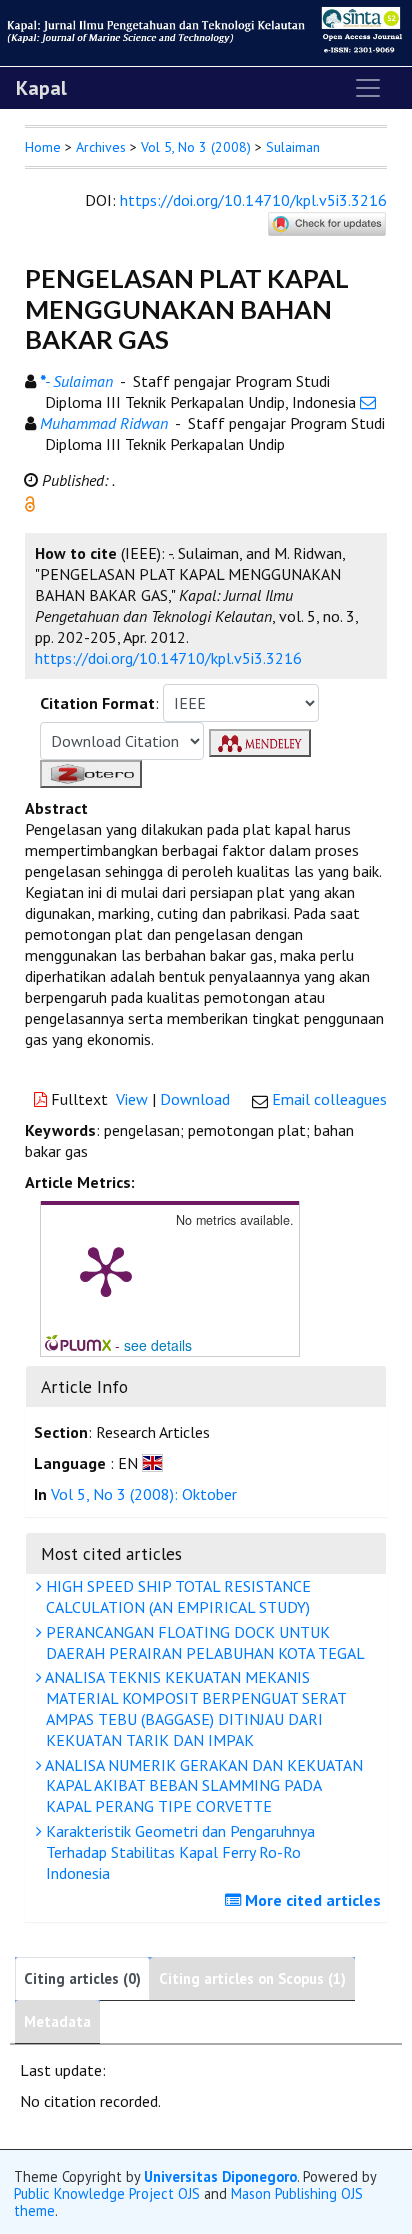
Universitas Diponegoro (220, 2176)
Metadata (57, 2021)
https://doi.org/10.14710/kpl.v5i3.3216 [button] (168, 658)
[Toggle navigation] (368, 88)
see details (158, 1345)
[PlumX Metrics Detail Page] (106, 1270)
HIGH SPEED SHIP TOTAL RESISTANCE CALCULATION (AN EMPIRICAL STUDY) (176, 1596)
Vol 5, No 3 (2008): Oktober (144, 1494)
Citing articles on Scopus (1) (252, 1978)
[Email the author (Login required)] (368, 402)
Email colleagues (329, 1099)
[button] (30, 502)
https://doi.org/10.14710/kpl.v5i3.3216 (253, 200)
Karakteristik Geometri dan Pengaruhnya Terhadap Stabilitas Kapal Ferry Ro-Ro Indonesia (178, 1852)
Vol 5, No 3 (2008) (196, 147)
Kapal (41, 88)
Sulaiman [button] (293, 147)
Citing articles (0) (82, 1978)
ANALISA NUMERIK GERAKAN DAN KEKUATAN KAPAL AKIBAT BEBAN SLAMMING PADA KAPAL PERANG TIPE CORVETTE (202, 1786)
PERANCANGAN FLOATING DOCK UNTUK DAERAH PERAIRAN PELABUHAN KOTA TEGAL (203, 1642)
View (132, 1099)
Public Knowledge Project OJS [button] (107, 2193)
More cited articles (311, 1900)
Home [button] (43, 147)
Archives (101, 147)
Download (195, 1099)
